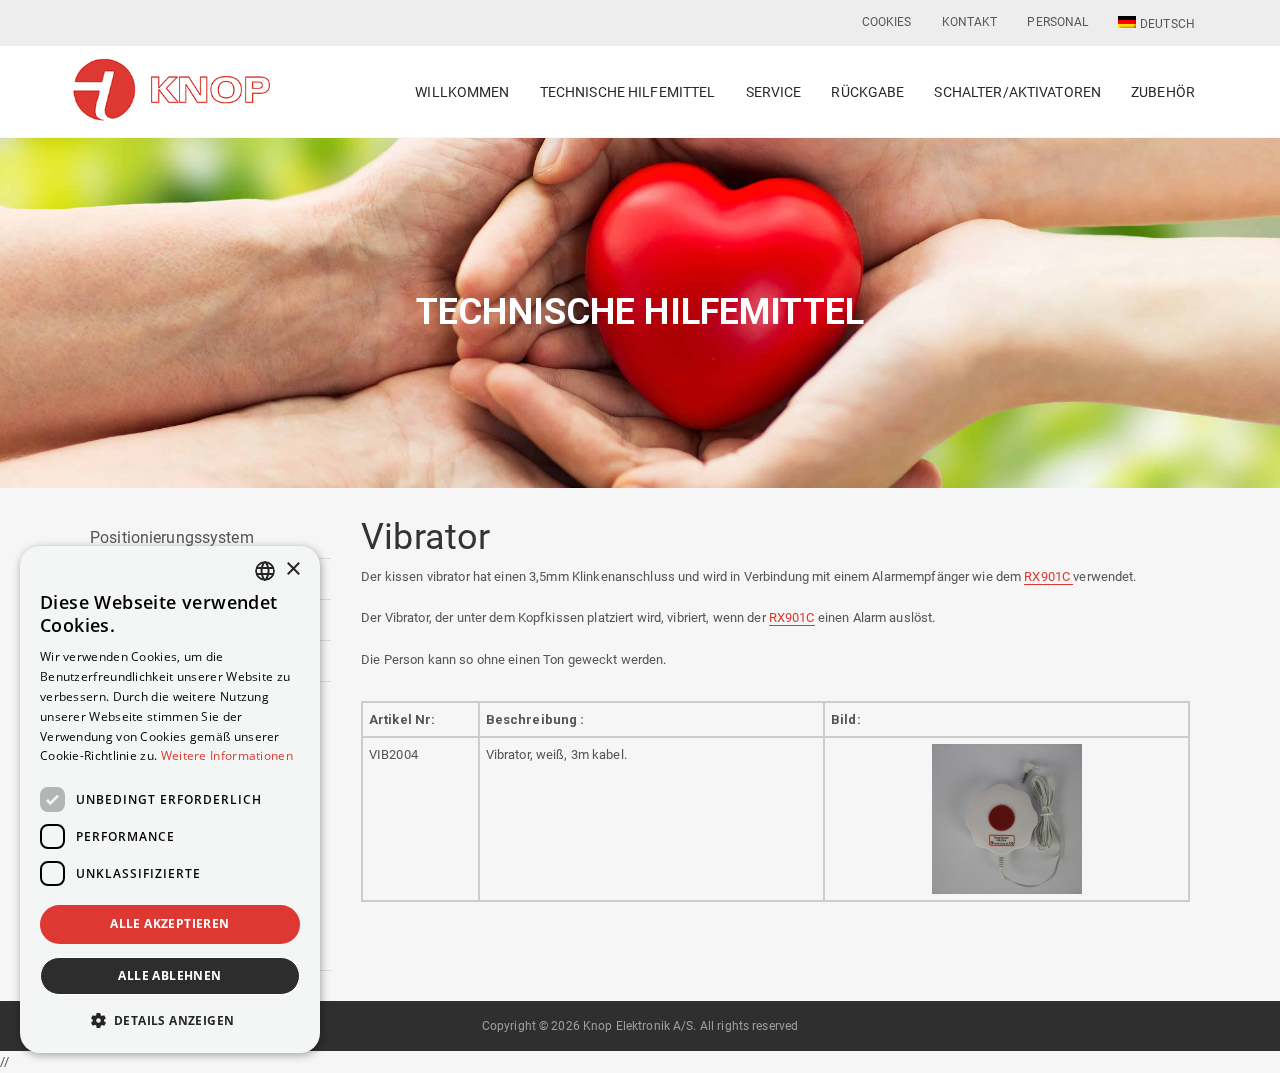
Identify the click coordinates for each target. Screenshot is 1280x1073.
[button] (170, 1020)
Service (774, 92)
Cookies (887, 22)
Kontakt (970, 22)
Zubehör (1163, 92)
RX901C (1048, 576)
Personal (1057, 22)
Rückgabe (867, 92)
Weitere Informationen (227, 755)
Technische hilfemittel (628, 92)
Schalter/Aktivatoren (1017, 92)
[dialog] (170, 799)
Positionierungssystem (172, 538)
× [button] (292, 569)
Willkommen (462, 92)
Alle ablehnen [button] (169, 975)
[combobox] (265, 571)
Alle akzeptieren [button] (169, 923)
